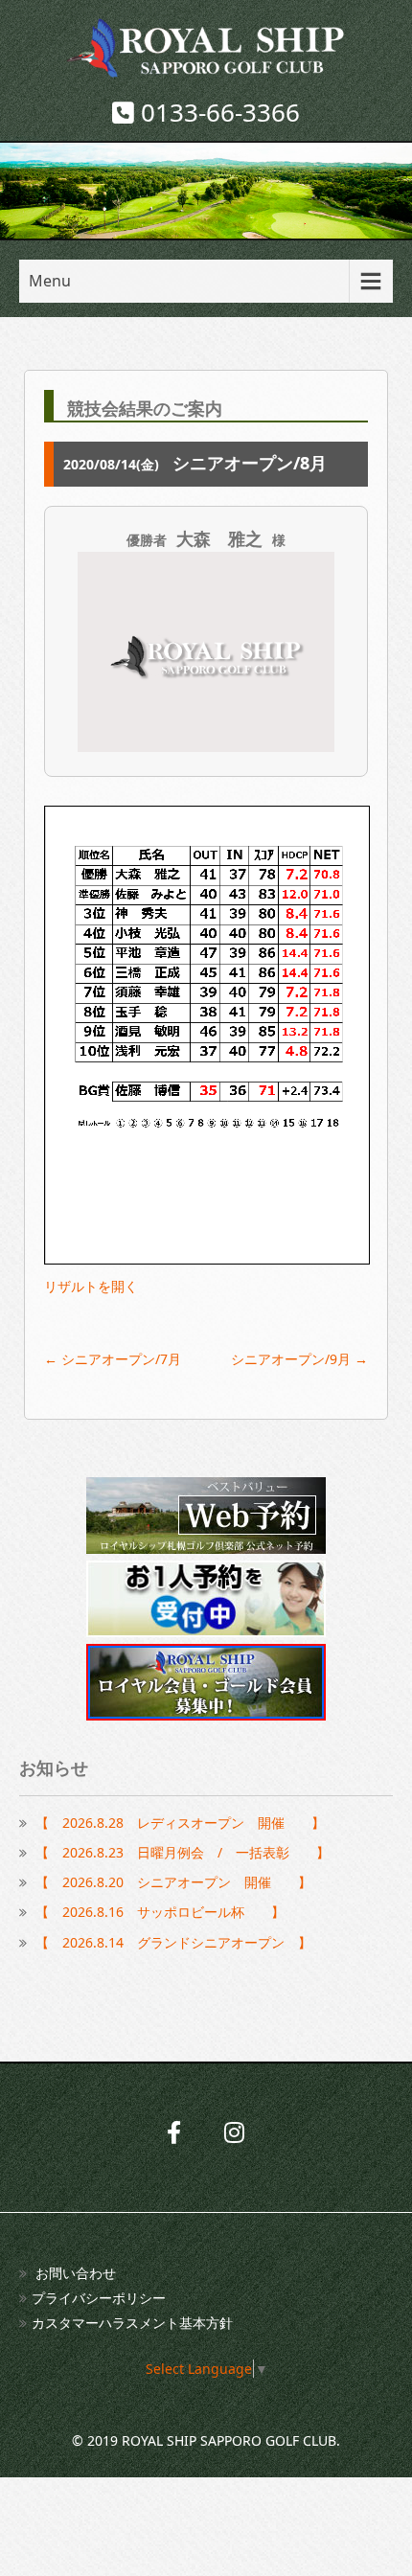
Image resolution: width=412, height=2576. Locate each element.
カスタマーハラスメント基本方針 (132, 2323)
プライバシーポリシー (99, 2298)
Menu (50, 281)
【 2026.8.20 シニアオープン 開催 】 (173, 1882)
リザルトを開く (91, 1286)
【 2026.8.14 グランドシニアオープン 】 (173, 1942)
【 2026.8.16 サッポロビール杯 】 (160, 1912)
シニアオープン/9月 (299, 1359)
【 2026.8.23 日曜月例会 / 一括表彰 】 (183, 1852)
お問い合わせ (76, 2273)
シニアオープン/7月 (113, 1359)
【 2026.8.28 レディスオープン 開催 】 (180, 1823)
